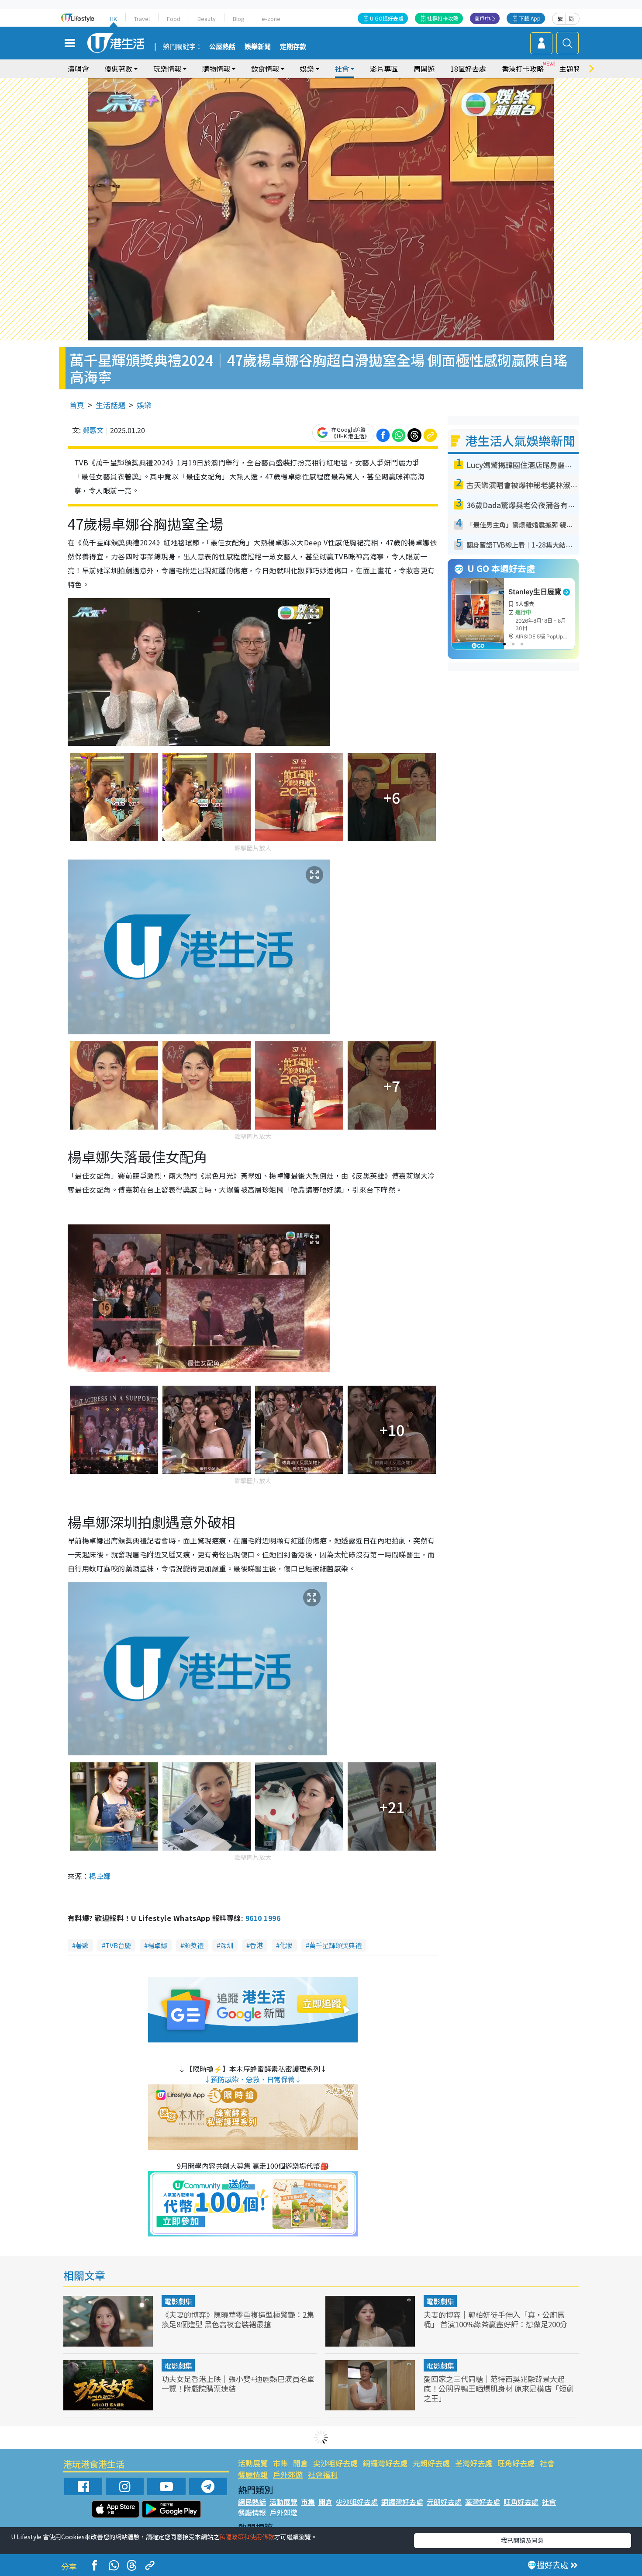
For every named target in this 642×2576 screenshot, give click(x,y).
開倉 (300, 2463)
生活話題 (110, 405)
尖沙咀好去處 (335, 2463)
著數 (82, 1945)
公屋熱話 (222, 47)
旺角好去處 (516, 2463)
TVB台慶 (118, 1945)
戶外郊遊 (288, 2474)
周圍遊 (424, 69)
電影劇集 (178, 2301)
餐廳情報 (253, 2474)
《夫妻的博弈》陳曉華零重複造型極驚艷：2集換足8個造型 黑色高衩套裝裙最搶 (238, 2319)
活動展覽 (253, 2463)
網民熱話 (252, 2502)
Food (174, 19)
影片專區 (384, 69)
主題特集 (573, 69)
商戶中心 (485, 18)
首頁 (77, 405)
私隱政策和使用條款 (247, 2537)
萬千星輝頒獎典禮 (335, 1945)
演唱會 (78, 69)
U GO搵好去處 (387, 18)
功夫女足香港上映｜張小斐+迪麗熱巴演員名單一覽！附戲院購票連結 (238, 2384)
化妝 (286, 1945)
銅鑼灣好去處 (385, 2463)
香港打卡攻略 (523, 69)
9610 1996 (263, 1918)
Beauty (207, 19)
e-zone (271, 19)
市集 (280, 2463)
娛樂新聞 (258, 47)
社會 (547, 2463)
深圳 (227, 1945)
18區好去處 (468, 69)
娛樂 (144, 405)
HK (113, 19)
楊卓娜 (157, 1945)
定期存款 (293, 47)
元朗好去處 (431, 2463)
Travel (142, 19)
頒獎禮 (194, 1945)
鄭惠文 (93, 430)
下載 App (530, 18)
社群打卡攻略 (443, 18)
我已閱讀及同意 (522, 2540)
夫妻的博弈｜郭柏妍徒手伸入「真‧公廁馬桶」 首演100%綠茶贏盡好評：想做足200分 (495, 2319)
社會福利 (323, 2474)
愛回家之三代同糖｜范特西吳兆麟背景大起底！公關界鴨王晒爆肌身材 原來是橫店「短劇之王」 (499, 2388)
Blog (239, 19)
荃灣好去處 (474, 2463)
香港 (256, 1945)
